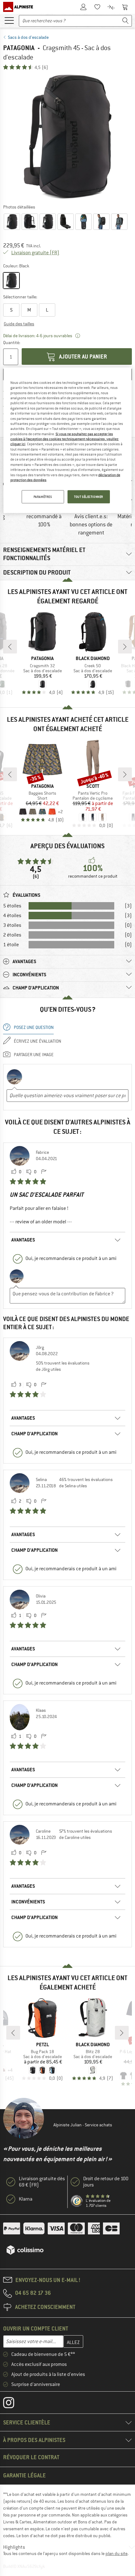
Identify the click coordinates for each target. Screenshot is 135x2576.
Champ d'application (35, 1434)
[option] (67, 137)
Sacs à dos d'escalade (28, 37)
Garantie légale (24, 2475)
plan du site (116, 2553)
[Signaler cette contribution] (44, 1172)
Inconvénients (28, 1902)
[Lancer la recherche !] (126, 21)
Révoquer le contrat (31, 2457)
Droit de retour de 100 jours (106, 2182)
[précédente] (10, 647)
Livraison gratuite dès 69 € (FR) (42, 2182)
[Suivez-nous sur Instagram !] (13, 2404)
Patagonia (19, 48)
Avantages (23, 1240)
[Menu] (9, 20)
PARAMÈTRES (43, 497)
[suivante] (125, 647)
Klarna (26, 2199)
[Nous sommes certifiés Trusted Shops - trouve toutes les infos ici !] (77, 2201)
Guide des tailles (19, 324)
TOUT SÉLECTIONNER (89, 497)
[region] (68, 440)
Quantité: (11, 343)
